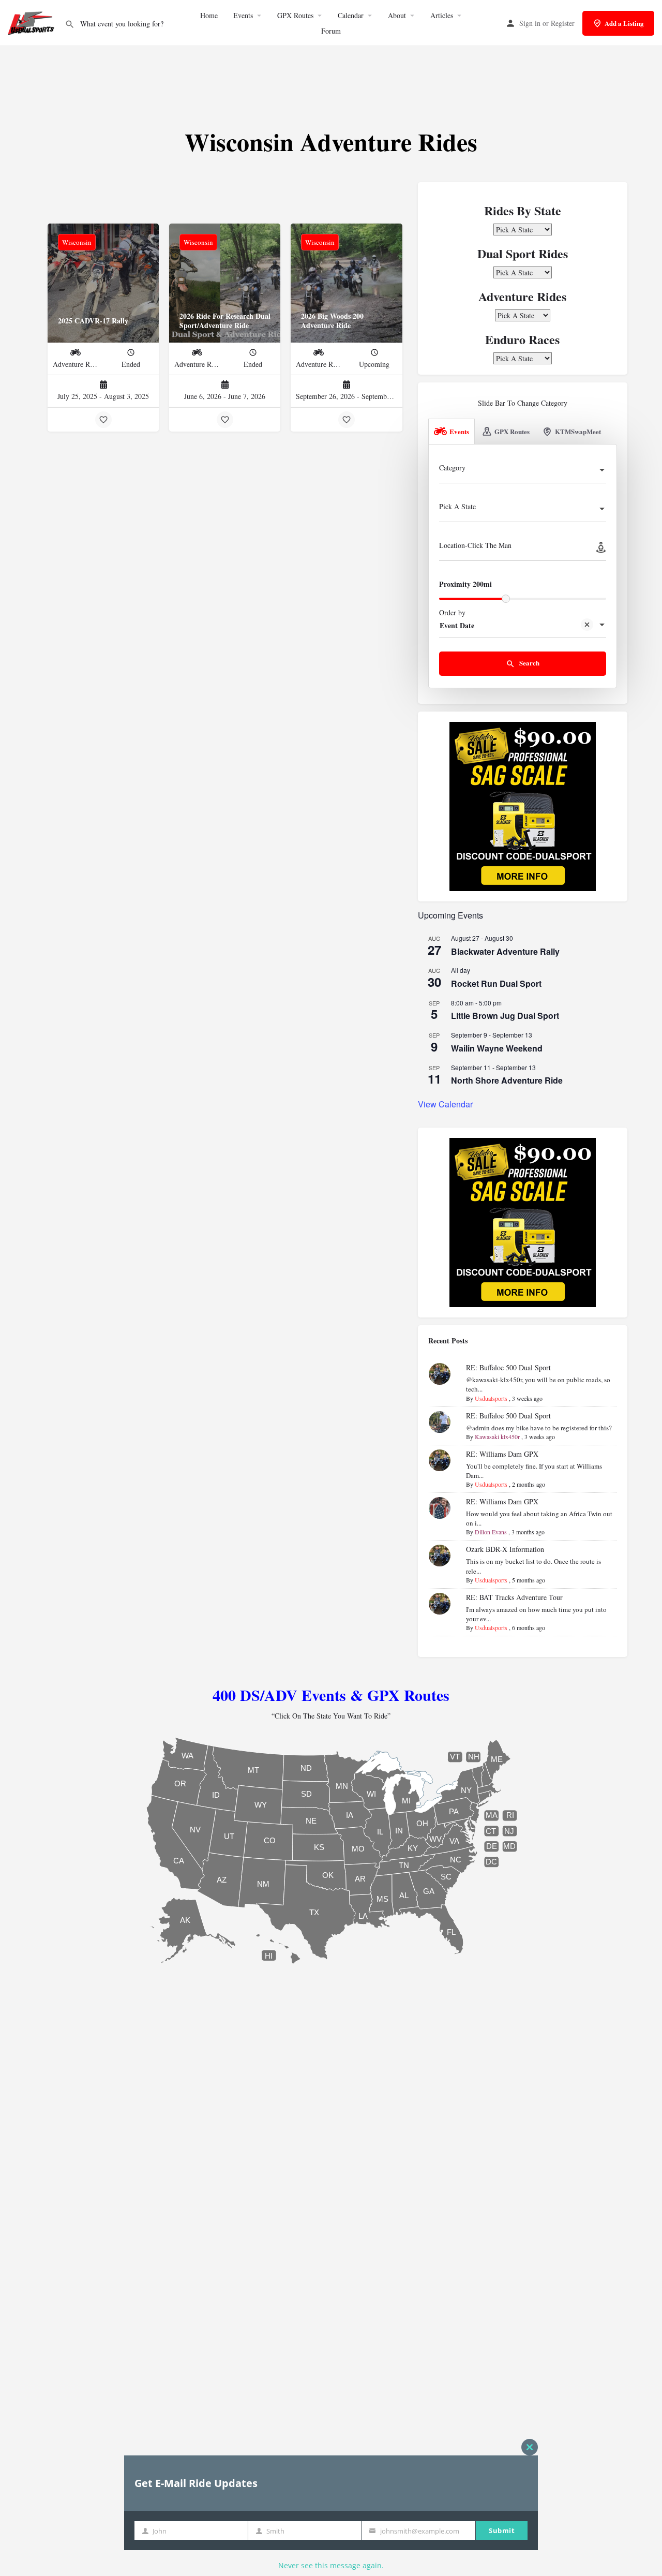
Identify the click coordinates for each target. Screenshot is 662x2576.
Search (529, 663)
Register (563, 23)
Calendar (351, 15)
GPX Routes (295, 15)
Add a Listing (624, 23)
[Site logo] (32, 22)
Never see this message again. (331, 2565)
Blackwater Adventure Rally (505, 951)
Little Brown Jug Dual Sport (505, 1016)
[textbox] (523, 471)
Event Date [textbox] (457, 625)
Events (243, 15)
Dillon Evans (491, 1532)
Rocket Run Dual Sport (496, 983)
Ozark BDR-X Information (505, 1549)
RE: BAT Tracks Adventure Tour (514, 1597)
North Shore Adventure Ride (507, 1080)
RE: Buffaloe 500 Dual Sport (508, 1367)
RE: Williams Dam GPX (502, 1454)
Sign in (530, 23)
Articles (442, 15)
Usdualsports (491, 1398)
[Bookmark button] (103, 420)
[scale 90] (523, 805)
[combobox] (523, 471)
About (397, 15)
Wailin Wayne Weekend (497, 1048)
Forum (331, 31)
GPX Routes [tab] (512, 431)
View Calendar (445, 1104)
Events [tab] (459, 431)
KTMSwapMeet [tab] (578, 431)
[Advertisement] (331, 77)
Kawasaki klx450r (497, 1437)
